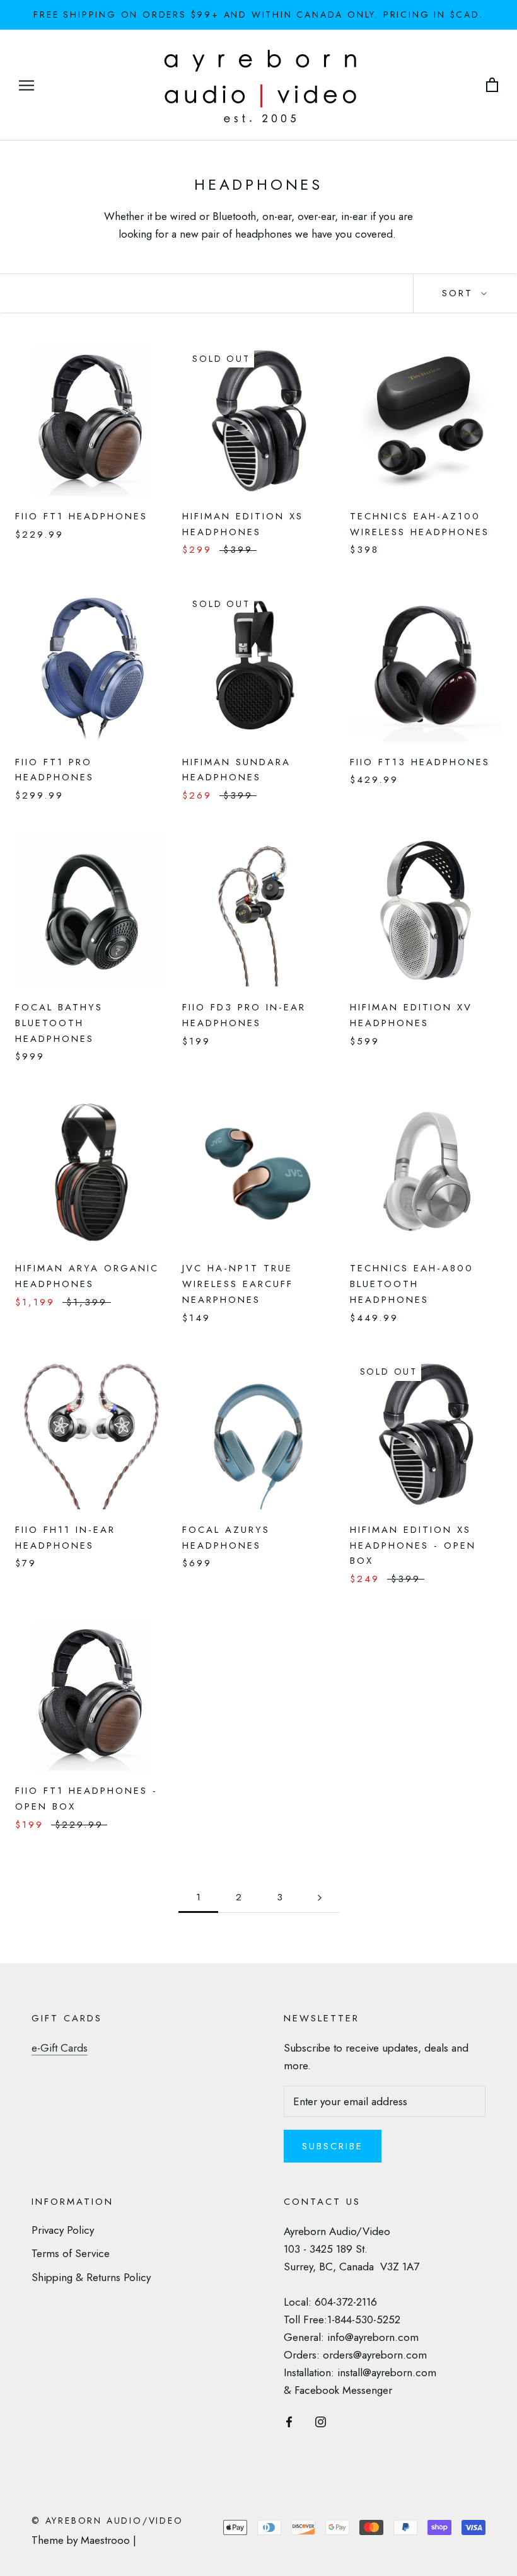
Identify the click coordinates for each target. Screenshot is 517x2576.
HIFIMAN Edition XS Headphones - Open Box (413, 1545)
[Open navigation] (26, 85)
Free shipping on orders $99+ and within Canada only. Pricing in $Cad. (258, 14)
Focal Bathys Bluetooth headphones (59, 1023)
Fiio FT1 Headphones (81, 516)
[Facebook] (289, 2420)
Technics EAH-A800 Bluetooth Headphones (412, 1284)
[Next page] (320, 1898)
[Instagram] (321, 2420)
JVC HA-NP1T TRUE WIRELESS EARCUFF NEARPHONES (238, 1284)
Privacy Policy (63, 2230)
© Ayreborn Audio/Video (107, 2521)
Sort (460, 293)
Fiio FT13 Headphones (420, 762)
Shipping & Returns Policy (91, 2277)
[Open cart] (492, 85)
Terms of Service (71, 2253)
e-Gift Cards (60, 2048)
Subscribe (333, 2146)
